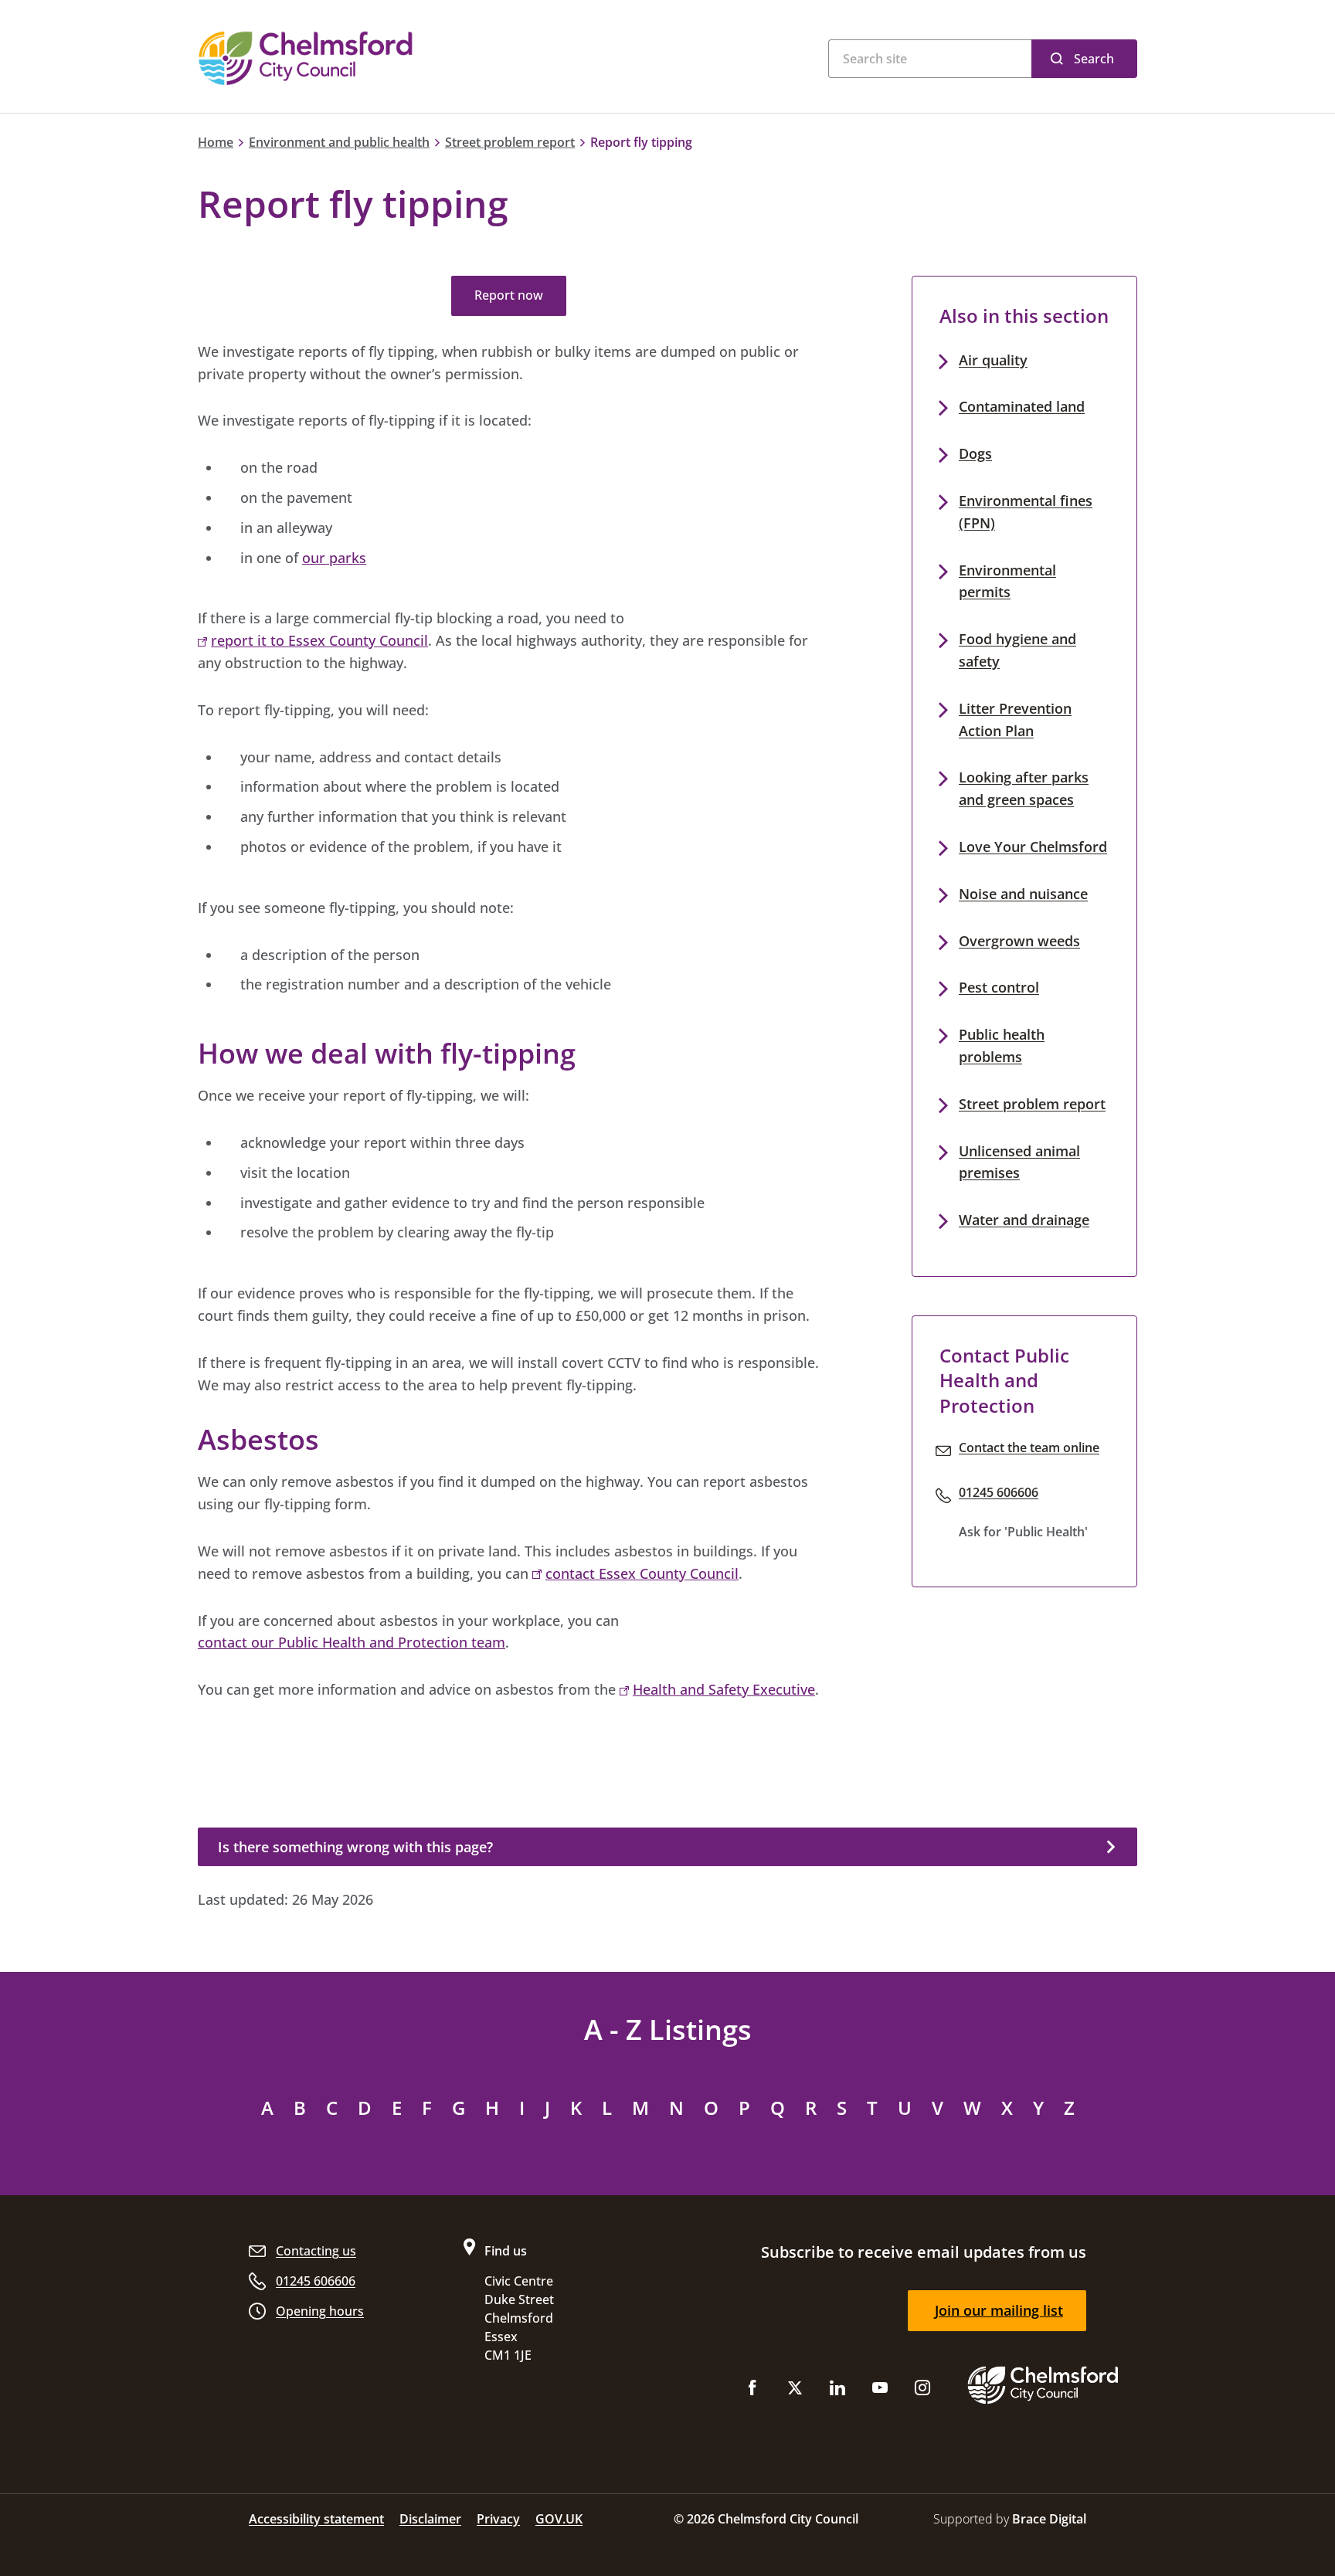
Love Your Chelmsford (1033, 847)
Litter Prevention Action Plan (1015, 720)
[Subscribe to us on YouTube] (880, 2391)
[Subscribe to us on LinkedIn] (837, 2391)
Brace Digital (1049, 2519)
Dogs (975, 453)
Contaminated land (1022, 406)
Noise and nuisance (1023, 894)
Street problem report (510, 142)
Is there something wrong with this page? (355, 1847)
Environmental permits (1007, 581)
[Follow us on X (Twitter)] (795, 2391)
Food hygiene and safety (1017, 650)
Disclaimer (430, 2519)
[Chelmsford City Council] (390, 58)
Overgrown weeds (1019, 941)
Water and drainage (1024, 1220)
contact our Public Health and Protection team (352, 1642)
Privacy (498, 2519)
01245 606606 (999, 1492)
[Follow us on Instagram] (922, 2391)
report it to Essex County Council (319, 640)
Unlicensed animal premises (1019, 1162)
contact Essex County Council (642, 1573)
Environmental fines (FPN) (1026, 512)
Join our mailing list (999, 2310)
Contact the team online (1029, 1448)
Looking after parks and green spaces (1024, 788)
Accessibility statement (316, 2519)
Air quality (993, 360)
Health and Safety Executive (724, 1689)
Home (216, 142)
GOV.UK (559, 2519)
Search (1094, 59)
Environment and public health (339, 142)
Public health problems (1002, 1045)
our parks (334, 558)
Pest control (999, 987)
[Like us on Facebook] (752, 2391)
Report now (509, 295)
